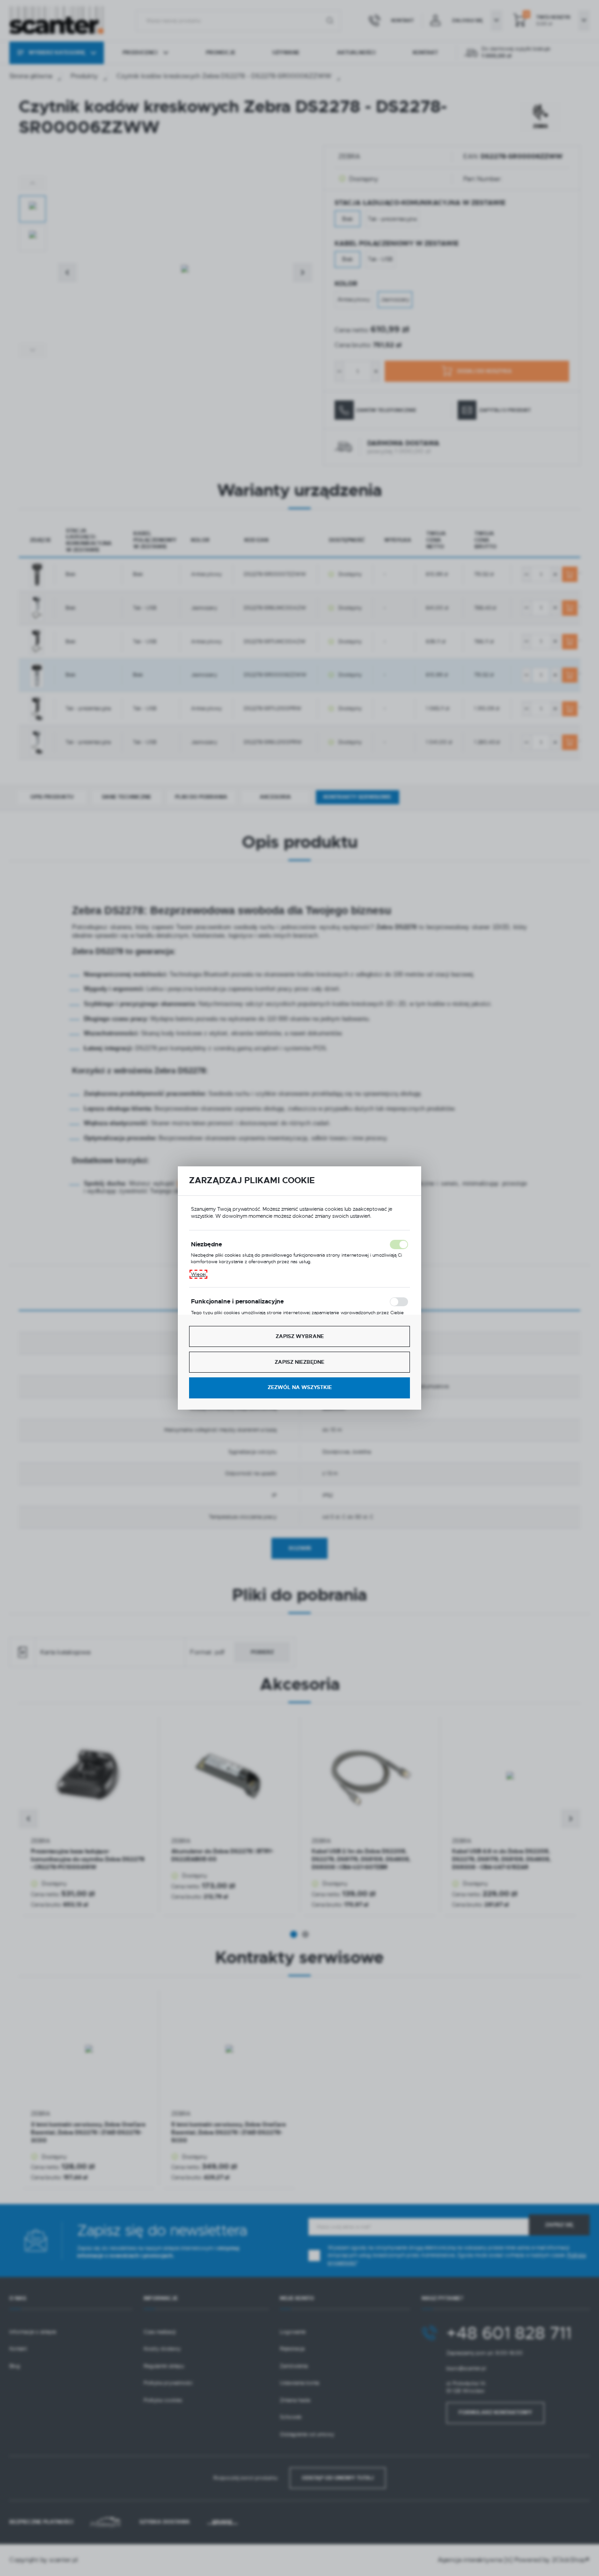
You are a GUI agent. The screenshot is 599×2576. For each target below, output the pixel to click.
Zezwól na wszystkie (300, 1387)
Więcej (198, 1274)
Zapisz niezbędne (299, 1362)
